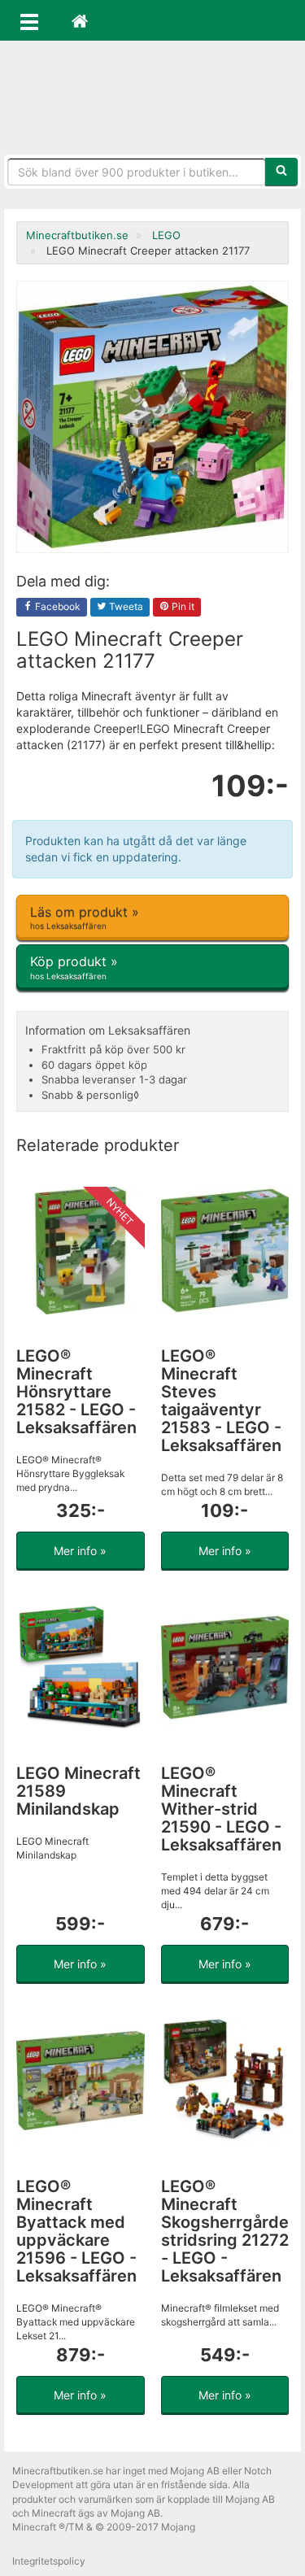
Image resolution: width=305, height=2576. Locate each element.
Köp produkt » (74, 967)
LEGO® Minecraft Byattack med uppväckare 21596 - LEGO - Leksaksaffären (76, 2231)
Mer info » (80, 1551)
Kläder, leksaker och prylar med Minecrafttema (153, 98)
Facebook (57, 606)
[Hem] (80, 20)
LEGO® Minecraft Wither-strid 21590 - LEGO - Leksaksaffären (221, 1809)
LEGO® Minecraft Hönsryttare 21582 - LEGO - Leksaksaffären (76, 1392)
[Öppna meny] (29, 20)
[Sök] (281, 172)
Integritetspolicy (49, 2561)
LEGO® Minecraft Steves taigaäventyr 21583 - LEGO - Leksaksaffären (221, 1401)
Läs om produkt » (85, 917)
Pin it (182, 606)
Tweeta (125, 606)
